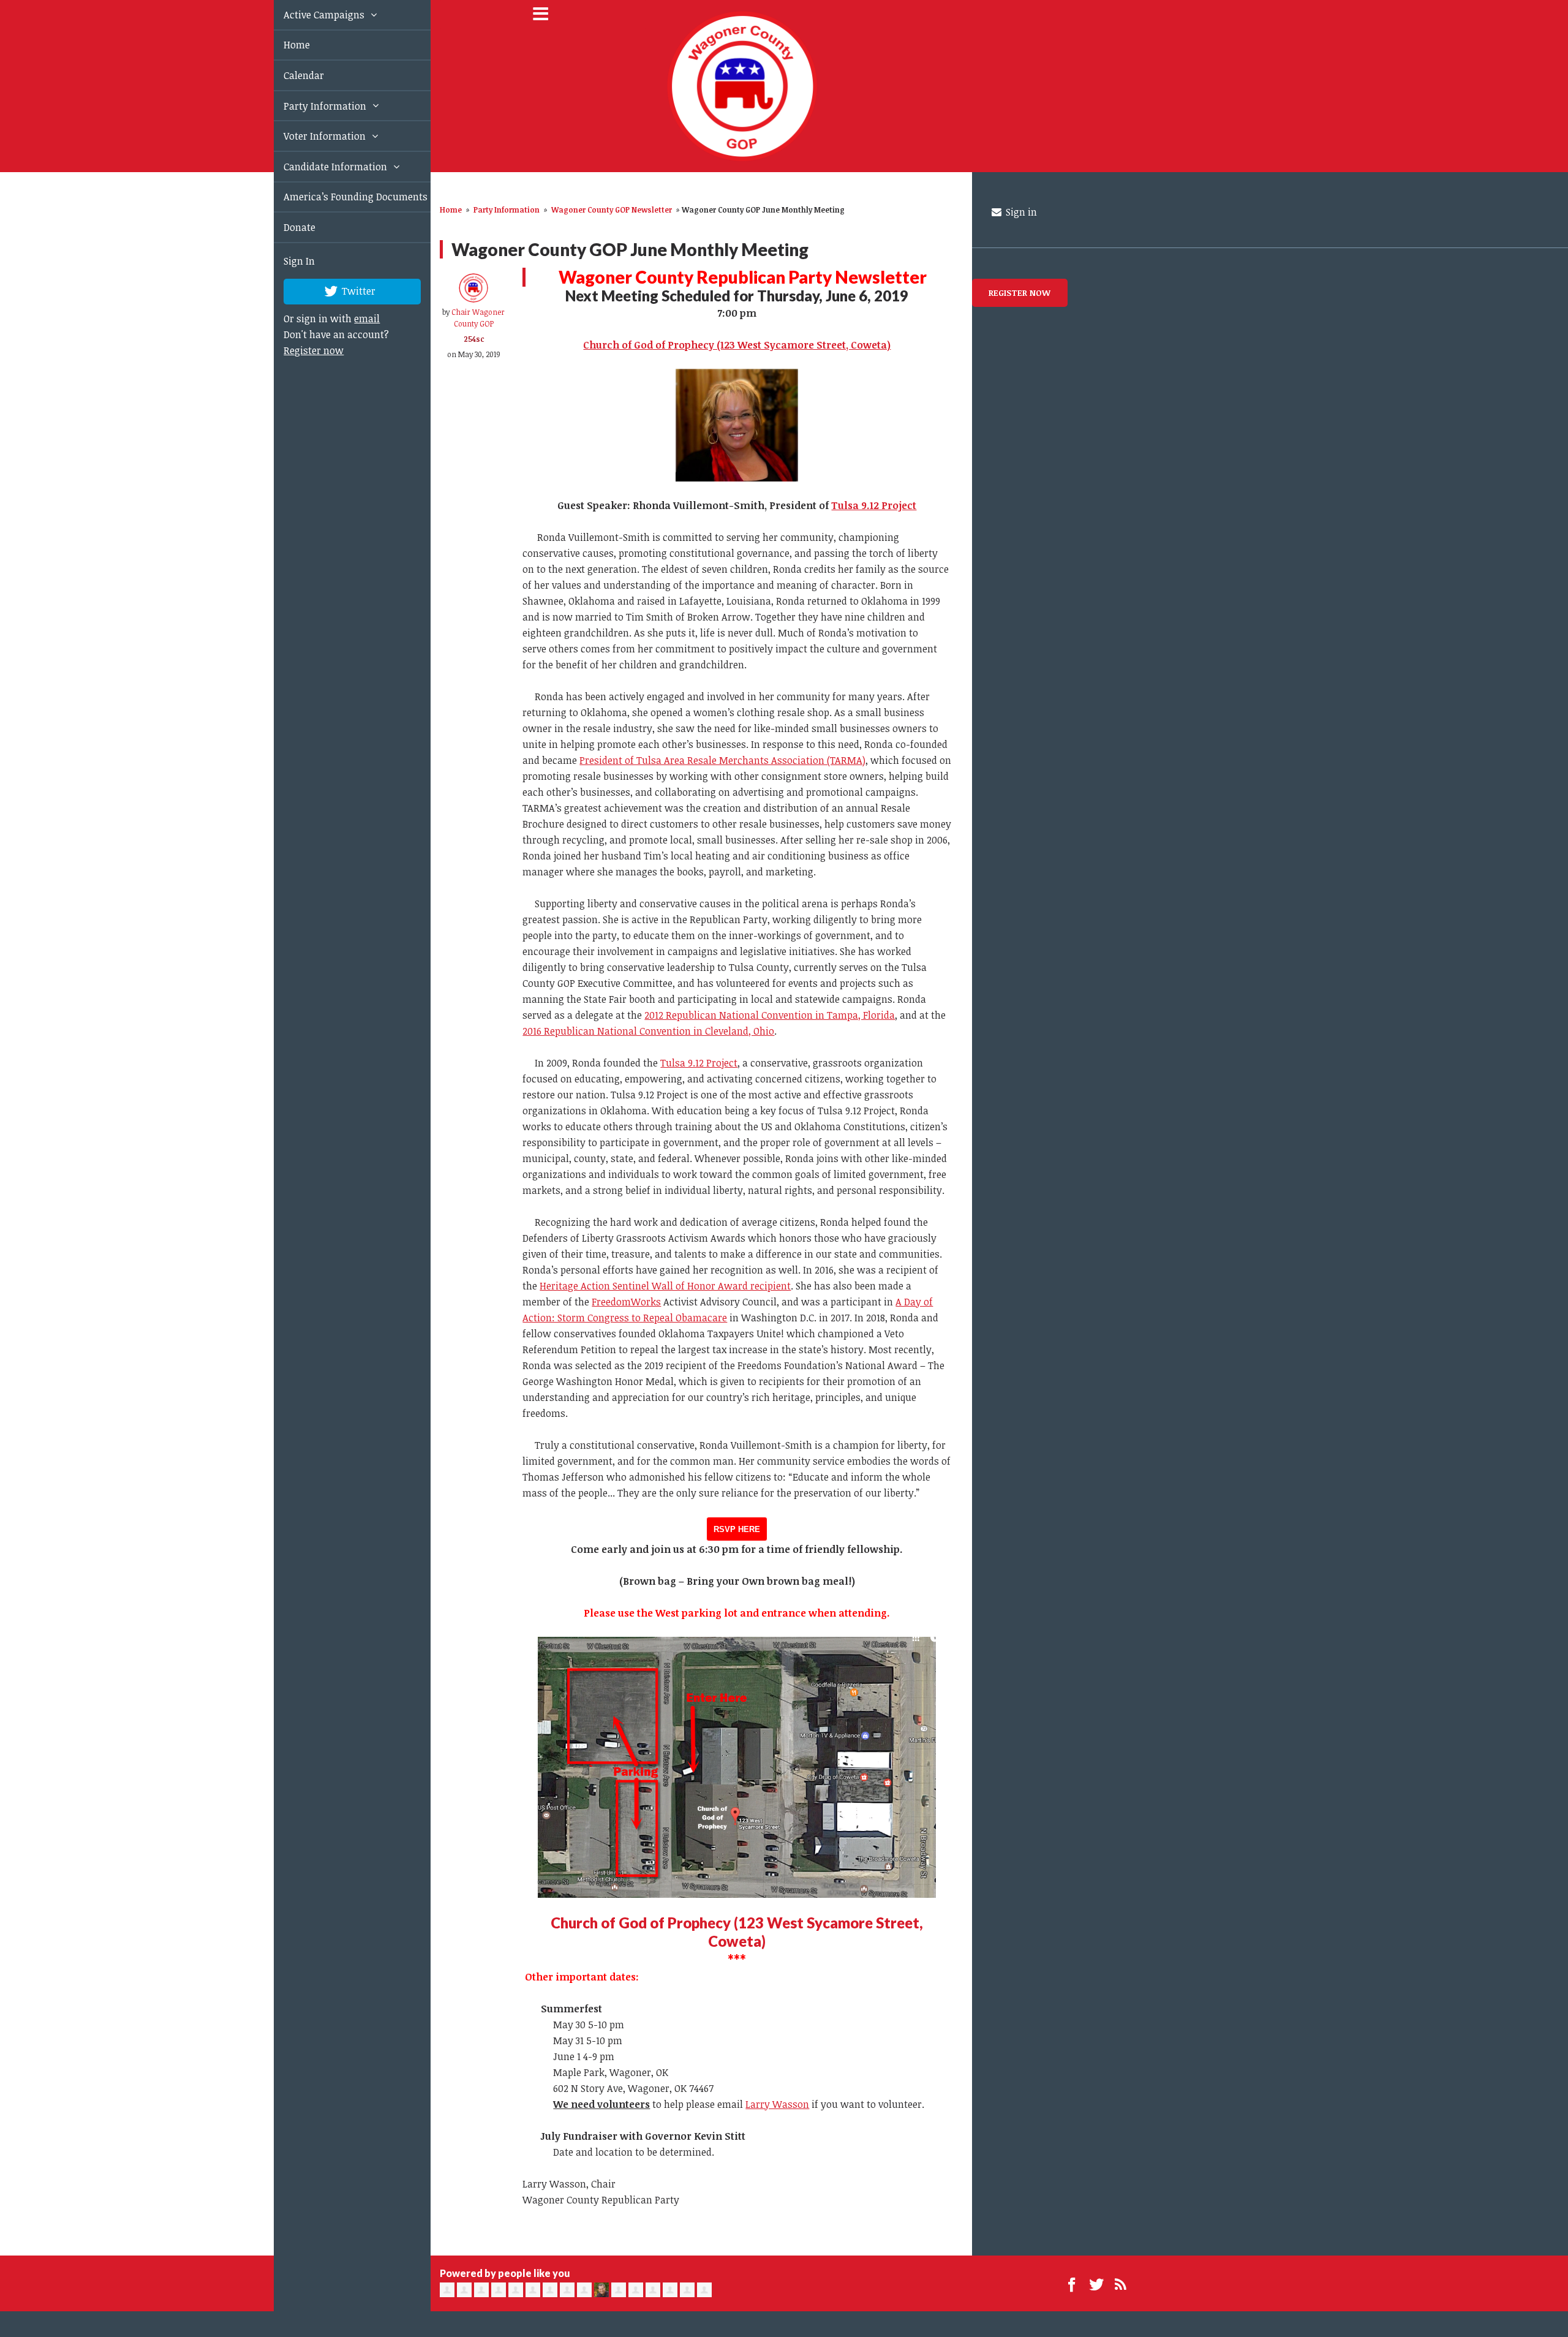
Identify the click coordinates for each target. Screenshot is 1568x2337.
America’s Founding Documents (341, 197)
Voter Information (312, 136)
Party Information (312, 106)
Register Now (1020, 293)
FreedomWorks (626, 1302)
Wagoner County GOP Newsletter (612, 210)
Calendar (290, 75)
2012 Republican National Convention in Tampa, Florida (770, 1015)
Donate (285, 227)
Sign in (1020, 212)
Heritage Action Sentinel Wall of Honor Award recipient (665, 1286)
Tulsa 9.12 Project (874, 505)
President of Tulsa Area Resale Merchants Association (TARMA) (722, 760)
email (353, 319)
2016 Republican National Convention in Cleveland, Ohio (648, 1031)
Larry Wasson (777, 2104)
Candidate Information (322, 167)
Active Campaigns (311, 15)
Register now (300, 350)
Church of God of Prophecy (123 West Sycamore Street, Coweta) (737, 1932)
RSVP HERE (737, 1529)
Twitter (344, 290)
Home (283, 45)
